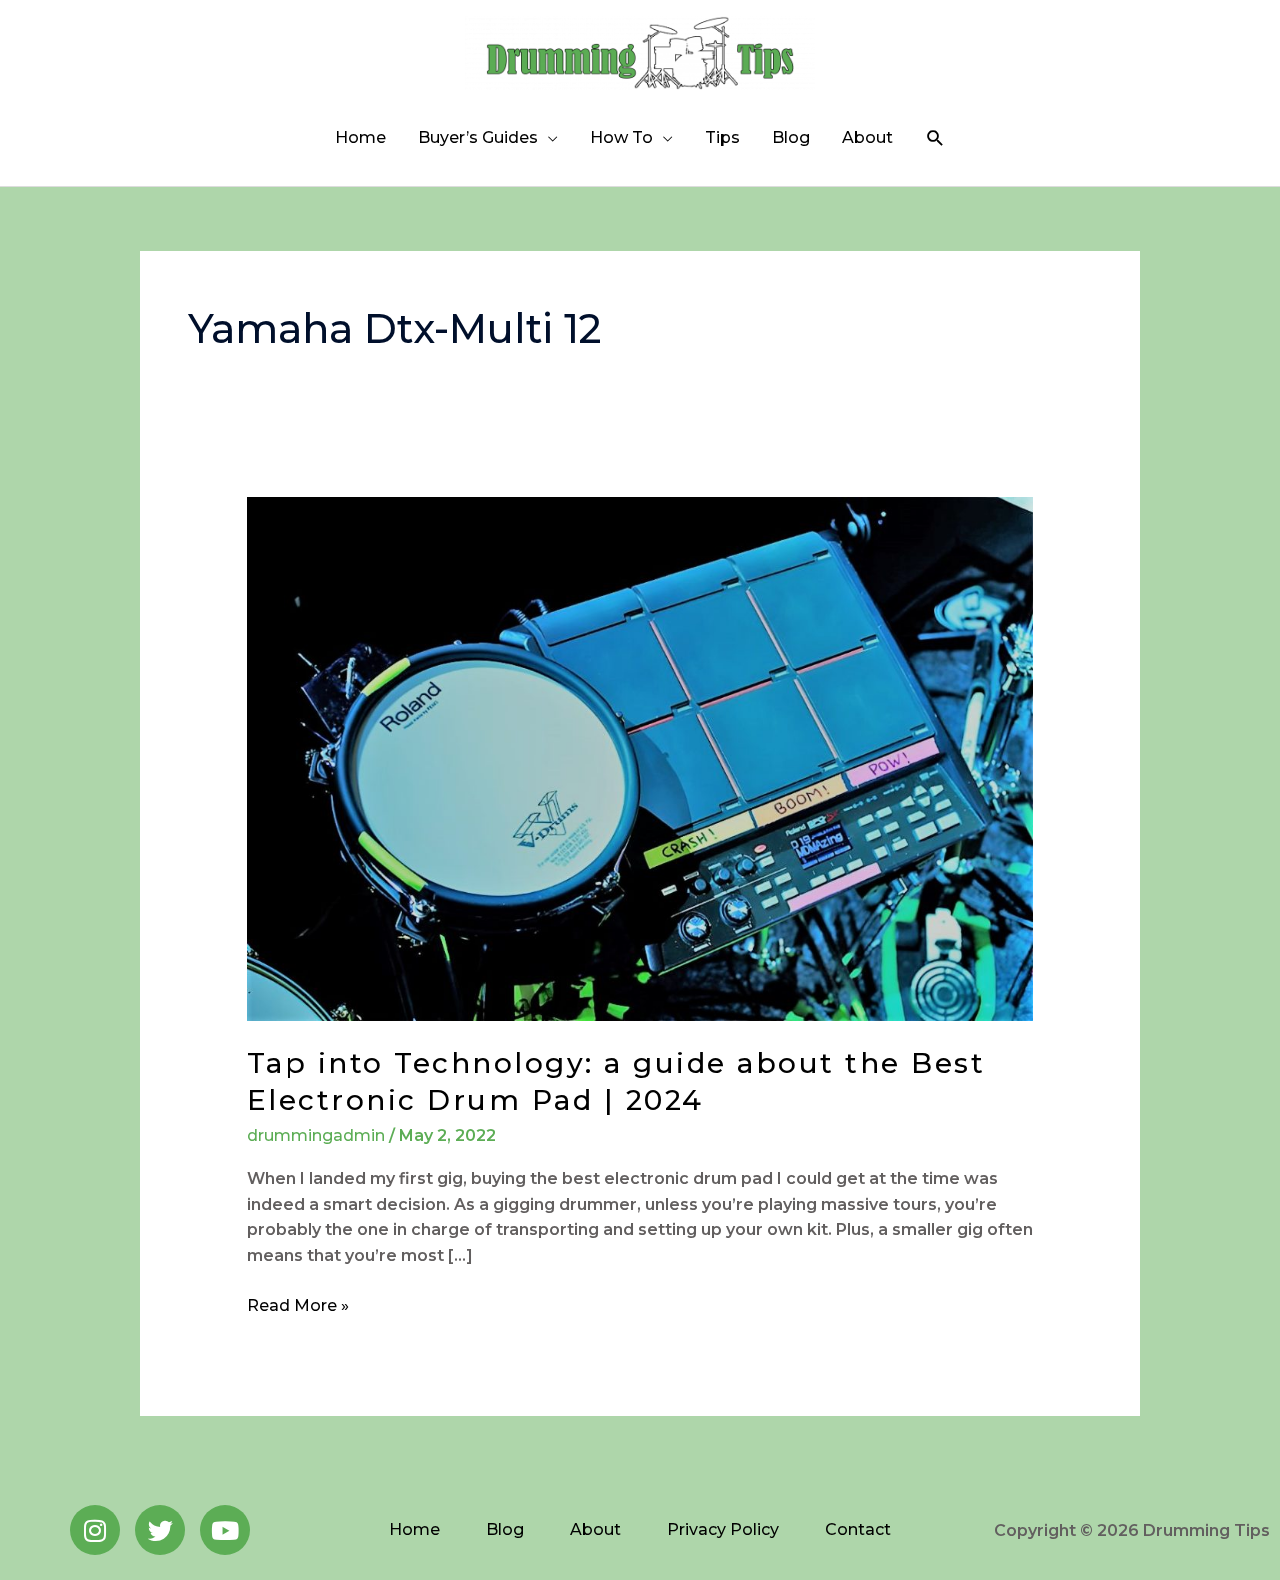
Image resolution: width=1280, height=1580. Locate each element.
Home (360, 137)
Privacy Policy (723, 1529)
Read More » (298, 1304)
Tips (722, 137)
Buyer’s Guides (478, 137)
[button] (935, 138)
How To (621, 137)
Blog (791, 137)
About (867, 137)
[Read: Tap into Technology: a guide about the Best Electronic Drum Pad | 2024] (640, 757)
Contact (858, 1529)
